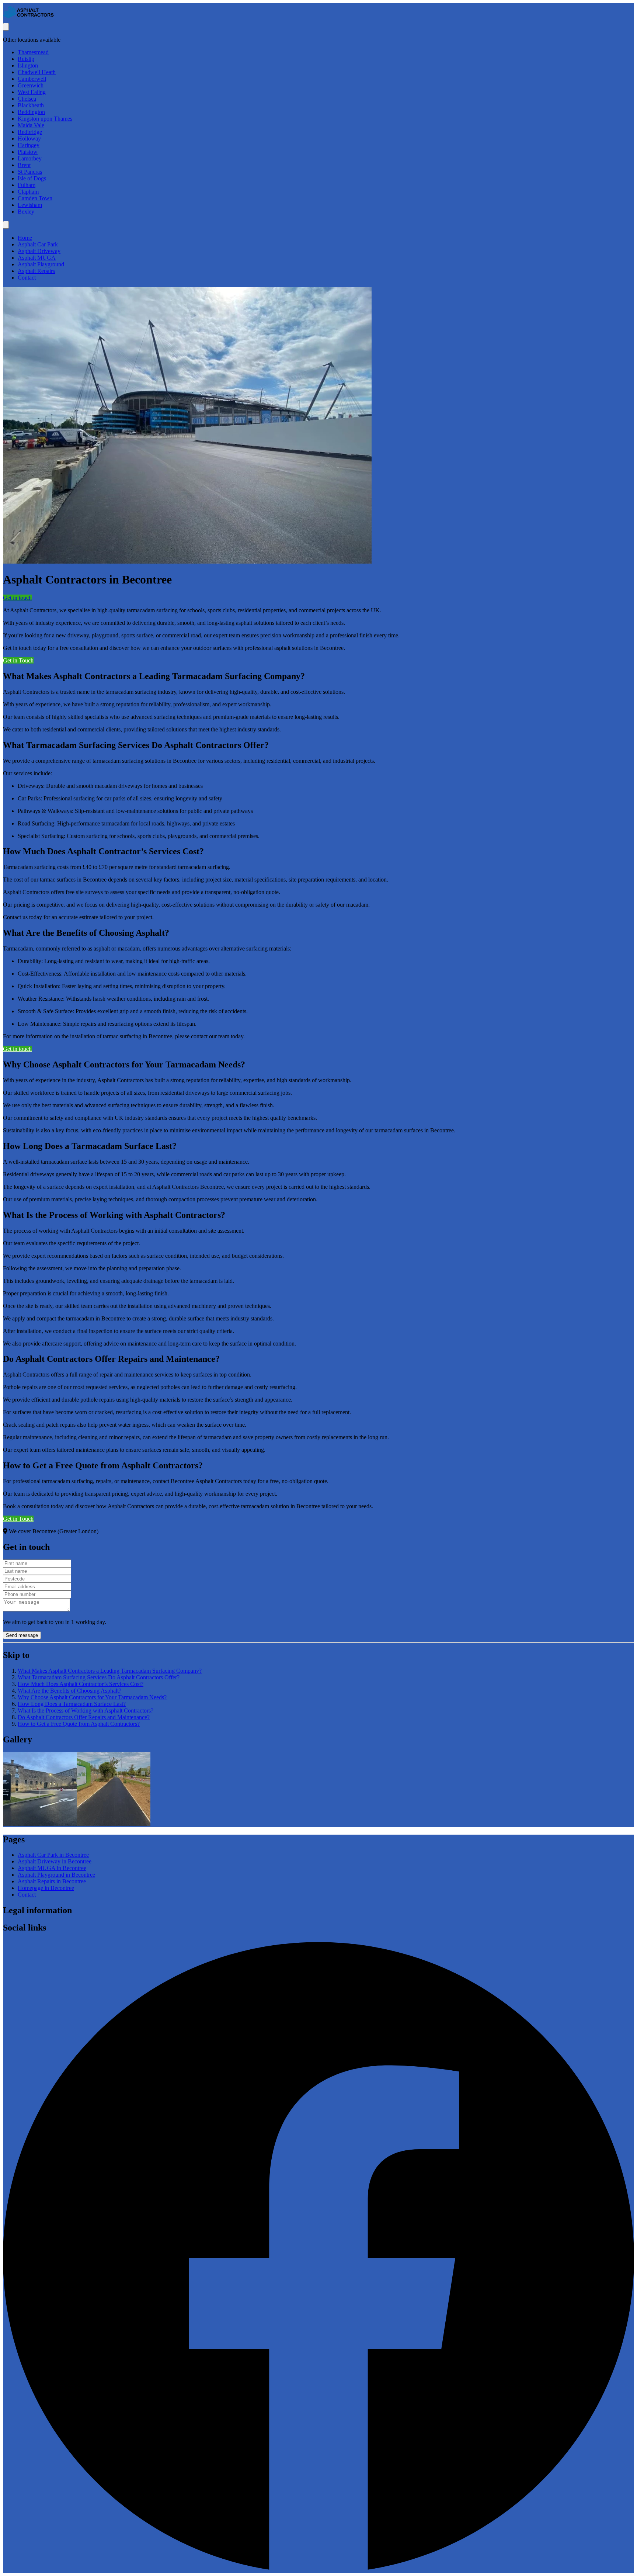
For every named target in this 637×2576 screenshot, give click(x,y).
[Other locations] (6, 27)
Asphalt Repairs (36, 271)
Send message (22, 1635)
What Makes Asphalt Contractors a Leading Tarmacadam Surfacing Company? (110, 1671)
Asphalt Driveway (39, 251)
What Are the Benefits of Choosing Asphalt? (69, 1691)
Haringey (29, 145)
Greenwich (31, 85)
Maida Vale (31, 125)
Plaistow (28, 152)
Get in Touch (18, 660)
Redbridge (30, 132)
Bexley (26, 212)
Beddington (31, 112)
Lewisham (30, 205)
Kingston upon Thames (45, 119)
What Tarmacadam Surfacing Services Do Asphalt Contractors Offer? (99, 1677)
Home (25, 238)
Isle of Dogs (32, 178)
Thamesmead (33, 52)
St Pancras (30, 172)
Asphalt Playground (41, 264)
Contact (27, 278)
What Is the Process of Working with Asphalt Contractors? (86, 1711)
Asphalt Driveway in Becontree (55, 1861)
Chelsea (27, 99)
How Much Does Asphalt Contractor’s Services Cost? (81, 1684)
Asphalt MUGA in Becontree (52, 1868)
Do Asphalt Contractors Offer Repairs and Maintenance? (84, 1717)
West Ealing (32, 92)
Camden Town (35, 198)
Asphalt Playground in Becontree (56, 1875)
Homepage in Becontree (46, 1888)
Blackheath (31, 105)
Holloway (29, 139)
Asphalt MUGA (37, 258)
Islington (28, 65)
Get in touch (17, 598)
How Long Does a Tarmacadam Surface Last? (72, 1704)
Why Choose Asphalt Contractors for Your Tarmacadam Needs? (92, 1697)
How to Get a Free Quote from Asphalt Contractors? (79, 1724)
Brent (24, 165)
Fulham (27, 185)
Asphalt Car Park (38, 244)
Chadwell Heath (37, 72)
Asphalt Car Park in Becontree (53, 1855)
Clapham (28, 192)
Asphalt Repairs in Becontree (52, 1881)
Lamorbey (30, 158)
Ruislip (26, 59)
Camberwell (32, 79)
